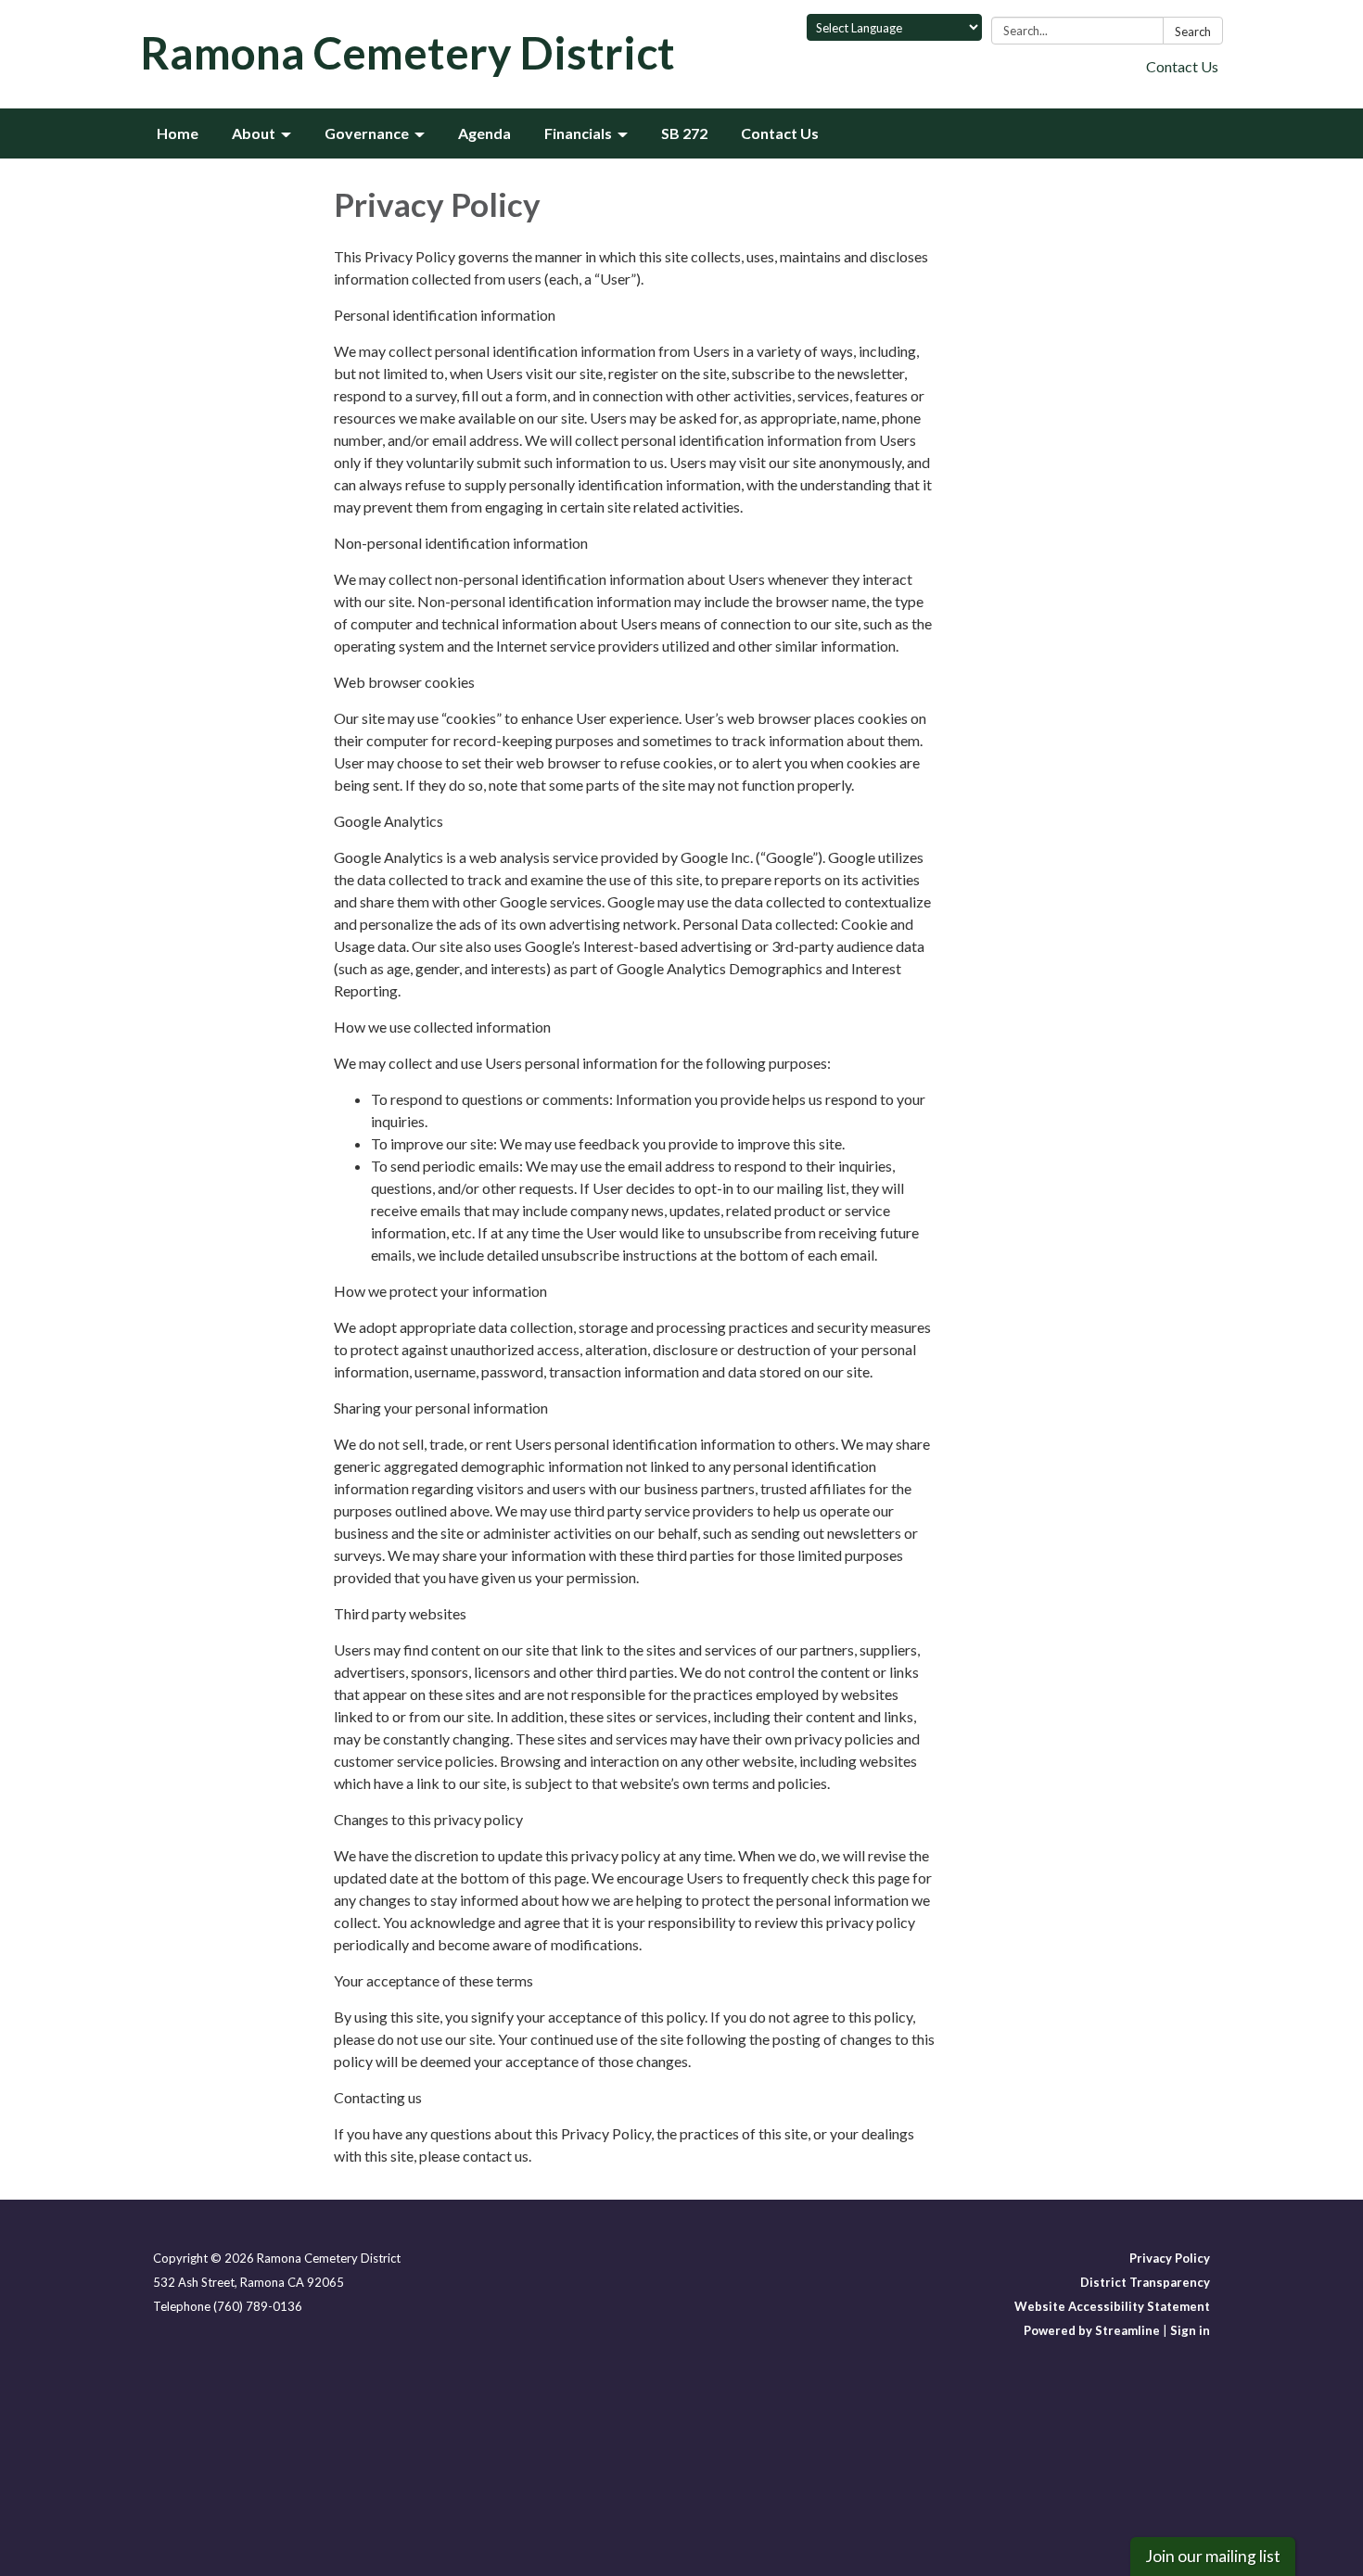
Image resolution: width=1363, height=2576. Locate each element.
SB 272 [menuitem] (684, 133)
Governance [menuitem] (367, 133)
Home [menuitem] (178, 133)
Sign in (1190, 2330)
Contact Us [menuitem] (780, 133)
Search (1193, 32)
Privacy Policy (1170, 2258)
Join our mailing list (1213, 2556)
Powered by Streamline (1092, 2330)
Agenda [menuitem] (484, 133)
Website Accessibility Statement (1112, 2306)
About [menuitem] (254, 133)
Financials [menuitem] (578, 133)
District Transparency (1145, 2282)
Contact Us (1182, 66)
